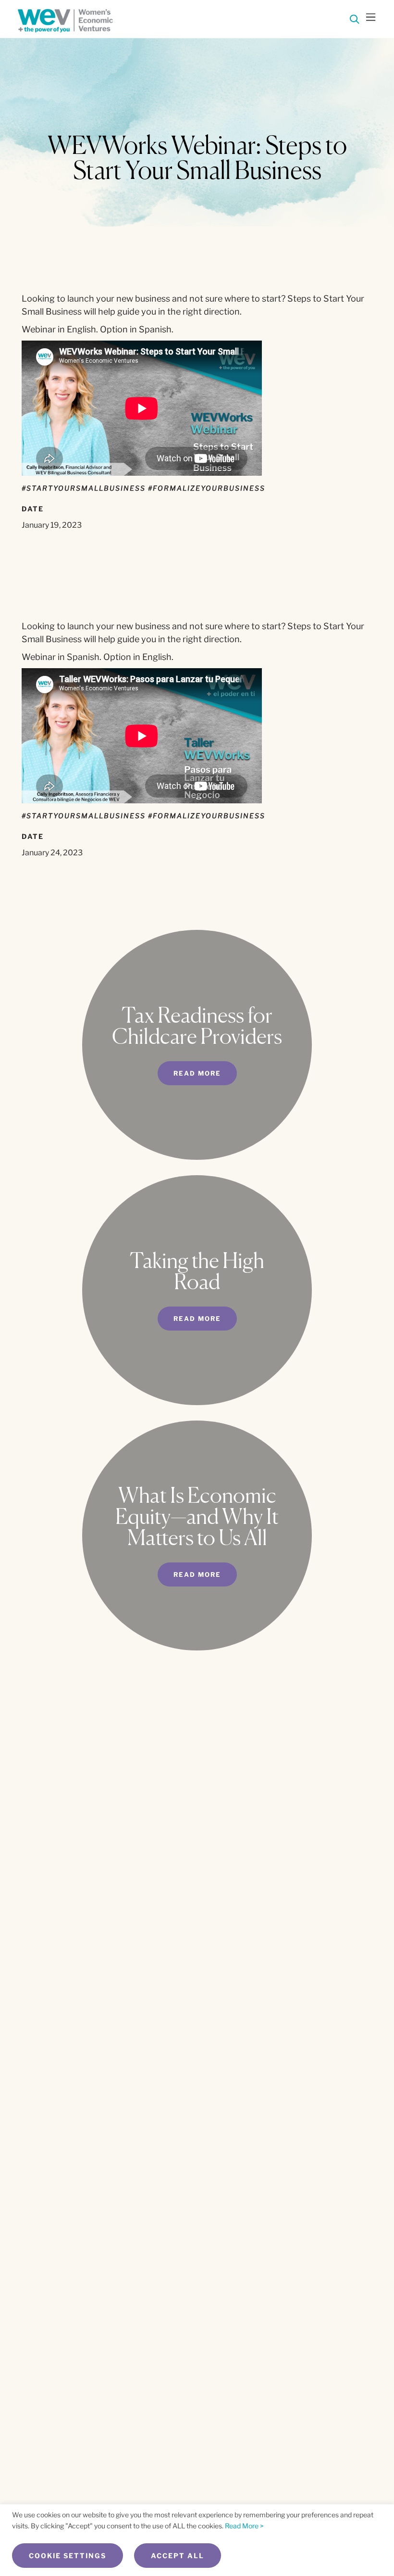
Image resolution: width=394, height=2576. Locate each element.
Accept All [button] (178, 2556)
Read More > (244, 2526)
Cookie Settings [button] (68, 2556)
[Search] (355, 21)
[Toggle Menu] (371, 18)
